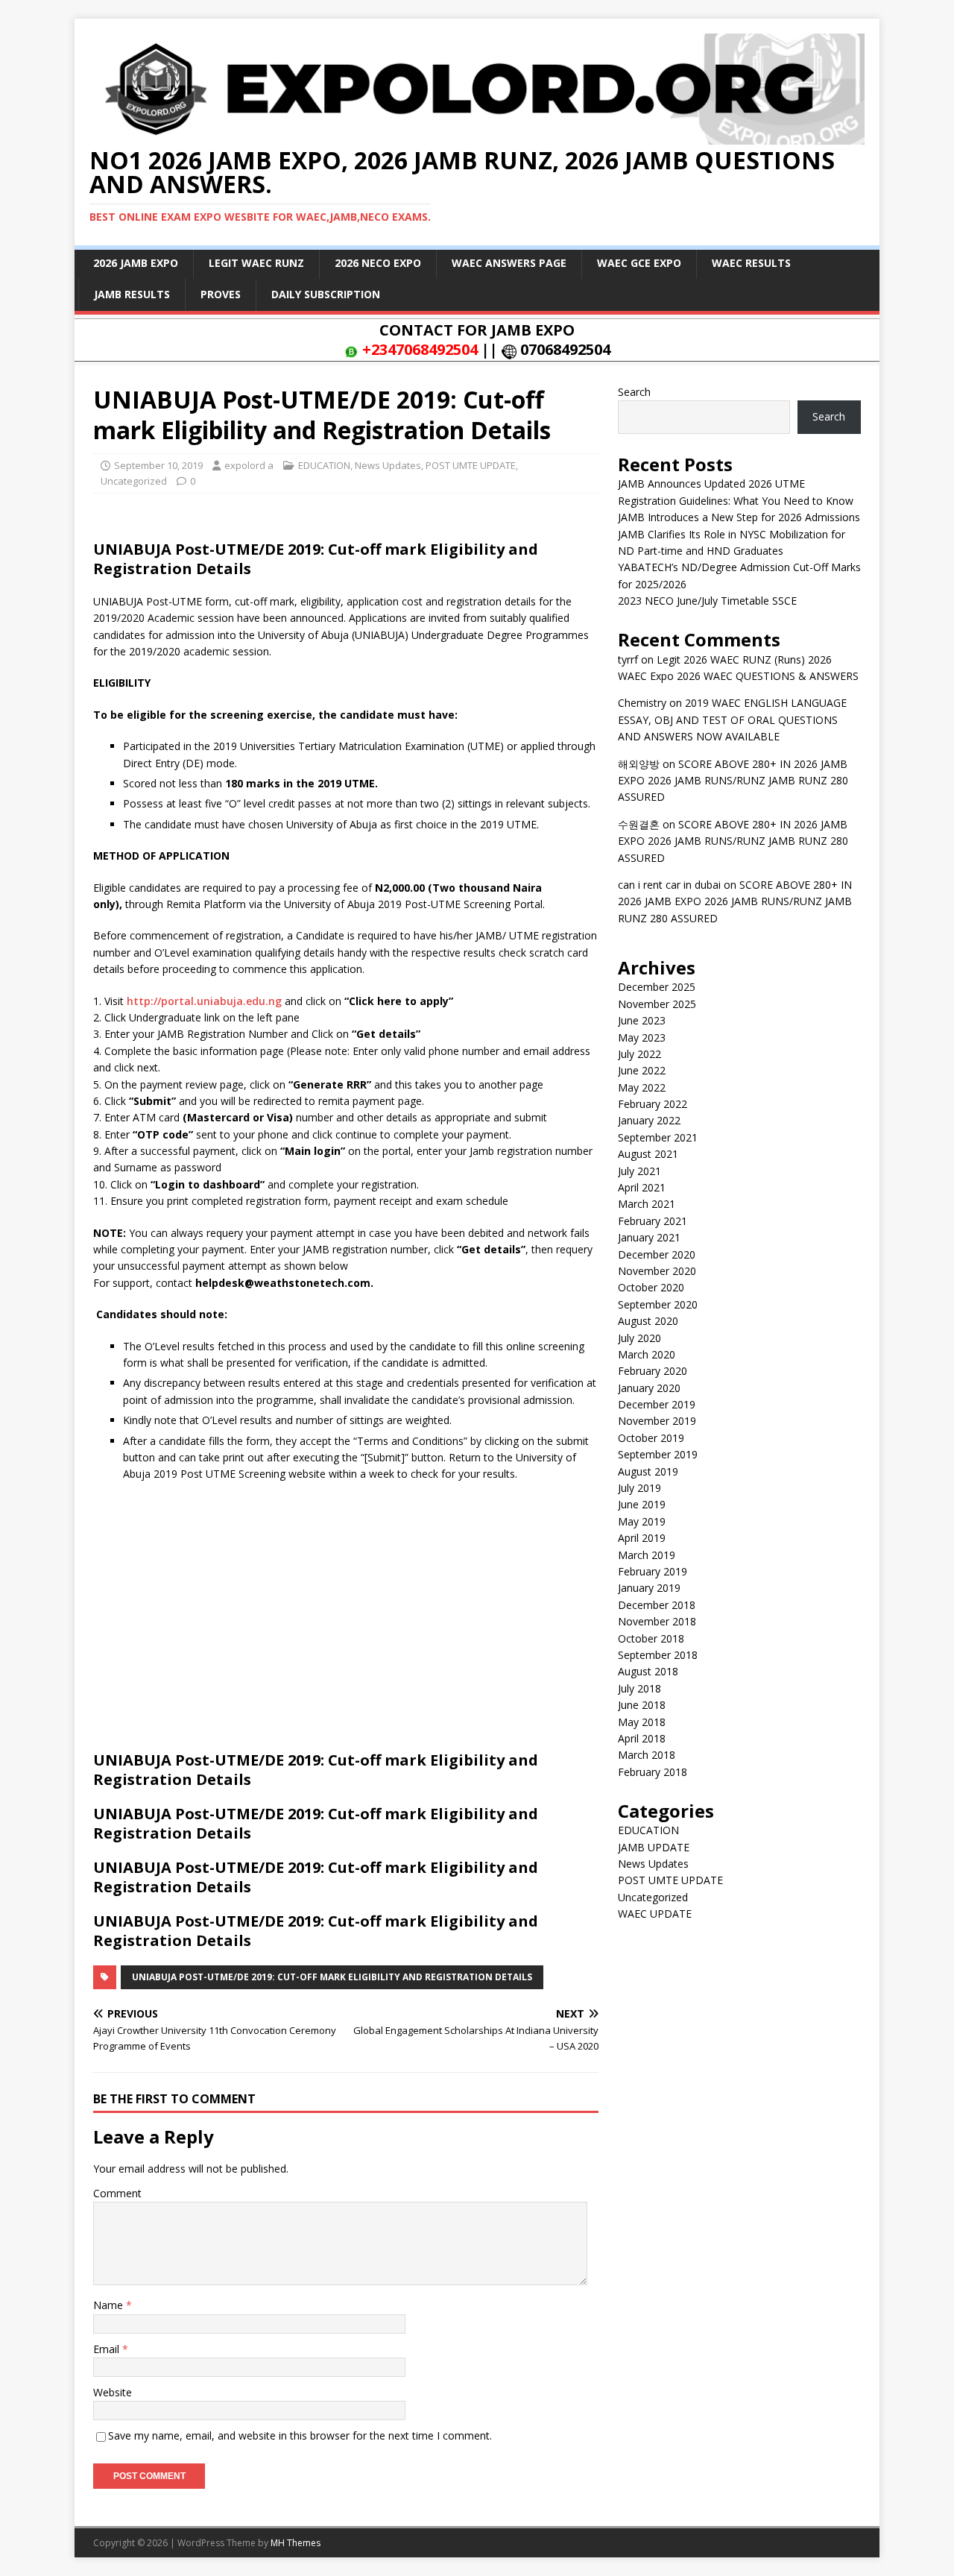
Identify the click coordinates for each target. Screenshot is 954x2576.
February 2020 (653, 1371)
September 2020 (658, 1304)
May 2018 (642, 1722)
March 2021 (647, 1204)
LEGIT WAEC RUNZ (256, 263)
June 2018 (642, 1705)
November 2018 (657, 1621)
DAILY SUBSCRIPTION (326, 294)
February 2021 (653, 1221)
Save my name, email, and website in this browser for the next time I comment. (300, 2435)
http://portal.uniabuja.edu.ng (204, 1001)
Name (110, 2305)
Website (113, 2392)
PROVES (221, 294)
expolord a (249, 465)
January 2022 (649, 1120)
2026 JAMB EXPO (136, 263)
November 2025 (657, 1004)
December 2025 (657, 987)
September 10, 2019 (158, 465)
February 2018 (653, 1772)
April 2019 (642, 1538)
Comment (117, 2193)
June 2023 (642, 1020)
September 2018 (658, 1655)
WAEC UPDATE (655, 1914)
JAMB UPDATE (654, 1847)
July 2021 (639, 1171)
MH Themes (296, 2543)
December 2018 (657, 1605)
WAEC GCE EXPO (639, 263)
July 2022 (639, 1054)
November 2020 (657, 1271)
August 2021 (648, 1154)
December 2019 (657, 1404)
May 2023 (642, 1037)
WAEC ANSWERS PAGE (509, 263)
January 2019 (649, 1588)
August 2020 (648, 1321)
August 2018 (648, 1671)
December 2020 (657, 1254)
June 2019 (642, 1504)
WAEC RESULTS (751, 263)
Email (108, 2349)
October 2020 (651, 1287)
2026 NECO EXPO (378, 263)
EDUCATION (324, 465)
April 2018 (642, 1738)
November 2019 (657, 1421)
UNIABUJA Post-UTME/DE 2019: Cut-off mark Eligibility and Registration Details (332, 1977)
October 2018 (651, 1638)
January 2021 (649, 1237)
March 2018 (647, 1755)
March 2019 (647, 1555)
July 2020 (639, 1338)
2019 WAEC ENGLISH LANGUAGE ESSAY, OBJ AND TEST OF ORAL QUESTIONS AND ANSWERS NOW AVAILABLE (732, 719)
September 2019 (658, 1454)
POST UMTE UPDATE (471, 465)
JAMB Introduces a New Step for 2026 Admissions (739, 517)
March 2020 (647, 1354)
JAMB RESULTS (132, 294)
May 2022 (642, 1087)
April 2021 (642, 1187)
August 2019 (648, 1471)
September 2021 (658, 1137)
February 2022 (653, 1104)
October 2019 (651, 1438)
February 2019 (653, 1571)
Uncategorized (134, 481)
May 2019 (642, 1521)
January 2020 (649, 1388)
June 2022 (642, 1070)
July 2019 (639, 1488)
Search (634, 392)
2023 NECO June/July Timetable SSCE (707, 601)
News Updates (388, 465)
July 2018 (639, 1688)
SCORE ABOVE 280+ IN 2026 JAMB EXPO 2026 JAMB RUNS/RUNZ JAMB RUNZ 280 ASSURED (733, 781)
